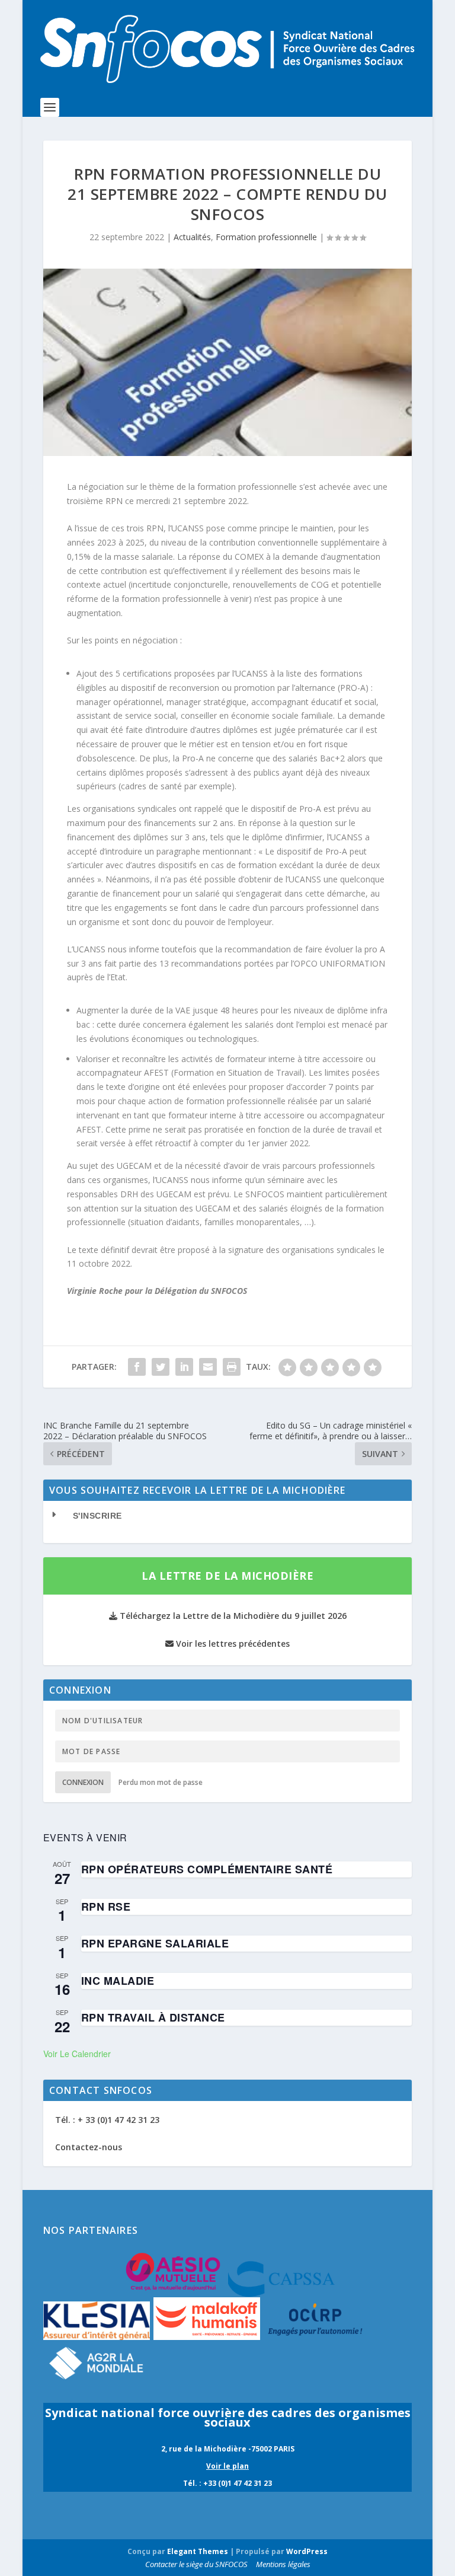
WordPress (307, 2551)
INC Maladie (118, 1981)
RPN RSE (106, 1907)
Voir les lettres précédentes (232, 1644)
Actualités (192, 237)
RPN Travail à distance (153, 2017)
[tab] (227, 1516)
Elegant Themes (198, 2551)
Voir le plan (227, 2466)
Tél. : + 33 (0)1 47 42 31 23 (107, 2120)
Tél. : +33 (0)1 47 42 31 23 (227, 2483)
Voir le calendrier (77, 2054)
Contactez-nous (89, 2147)
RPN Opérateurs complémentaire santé (207, 1869)
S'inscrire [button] (97, 1516)
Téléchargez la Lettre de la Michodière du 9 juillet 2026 (232, 1616)
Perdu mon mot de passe (161, 1782)
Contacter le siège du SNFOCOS (196, 2564)
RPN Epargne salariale (155, 1943)
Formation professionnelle (266, 237)
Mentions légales (283, 2564)
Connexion (83, 1782)
